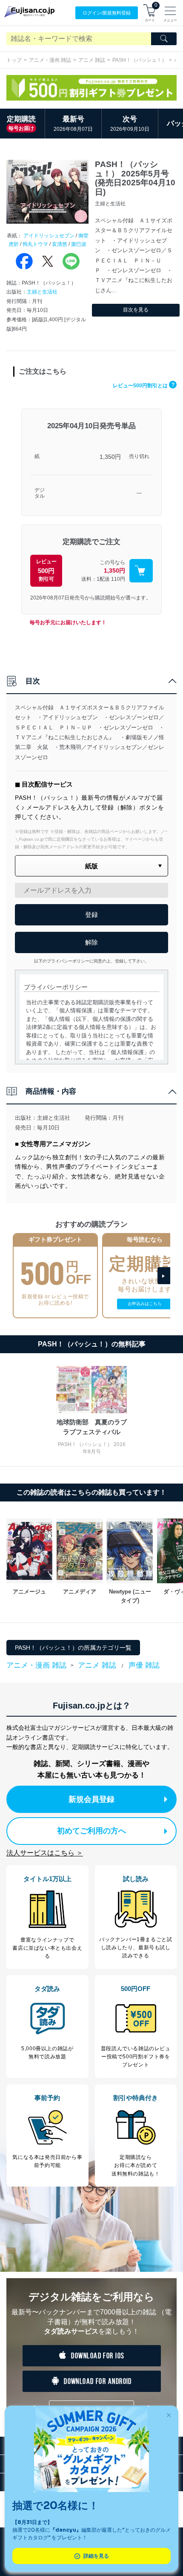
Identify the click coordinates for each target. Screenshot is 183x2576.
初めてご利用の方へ (91, 1831)
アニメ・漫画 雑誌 (50, 60)
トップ (14, 60)
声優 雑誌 (144, 1665)
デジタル (40, 493)
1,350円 (110, 457)
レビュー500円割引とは (144, 386)
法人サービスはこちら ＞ (45, 1853)
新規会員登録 (91, 1799)
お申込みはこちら (145, 1304)
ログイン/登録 (107, 13)
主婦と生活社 (42, 292)
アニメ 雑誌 (92, 60)
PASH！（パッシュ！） (140, 60)
